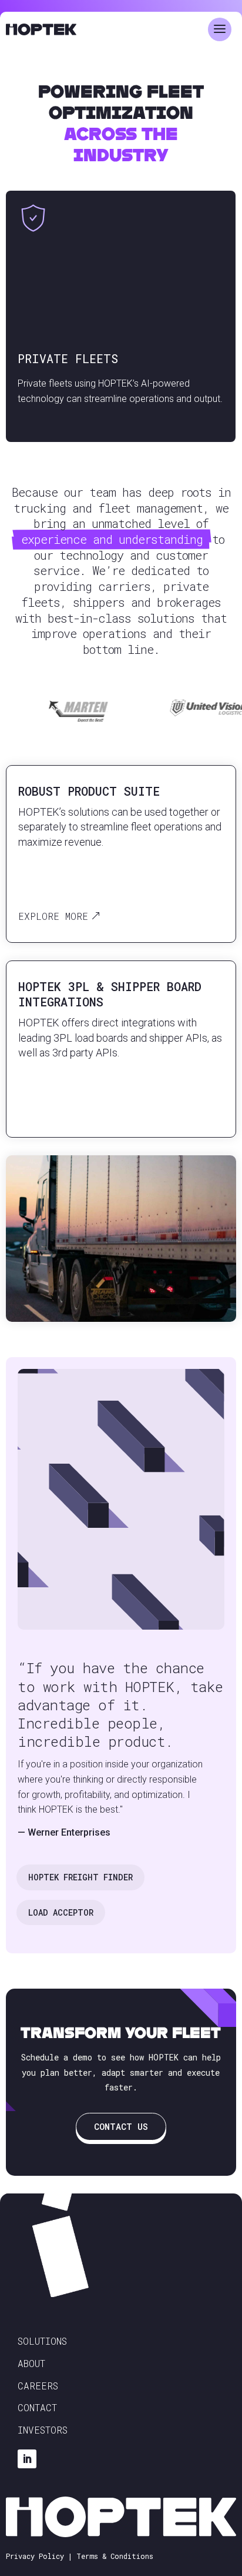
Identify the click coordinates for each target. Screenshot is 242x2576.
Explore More (53, 916)
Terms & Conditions (115, 2556)
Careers (38, 2386)
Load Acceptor (61, 1912)
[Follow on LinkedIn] (27, 2459)
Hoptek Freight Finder (80, 1877)
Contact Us (121, 2126)
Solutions (42, 2341)
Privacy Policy (35, 2556)
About (31, 2363)
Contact (37, 2407)
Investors (43, 2430)
